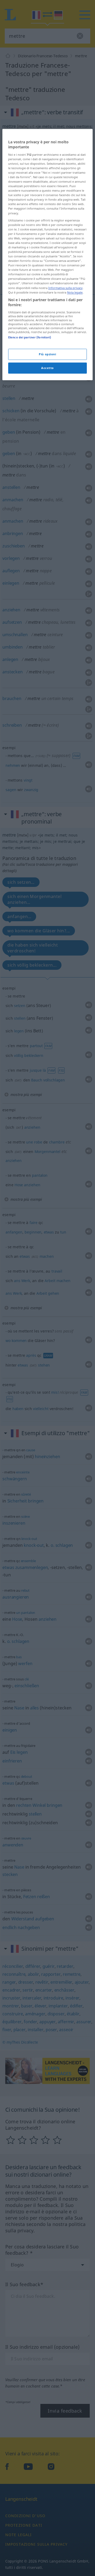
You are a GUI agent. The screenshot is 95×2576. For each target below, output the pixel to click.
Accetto (47, 368)
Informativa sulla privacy (65, 288)
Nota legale (75, 292)
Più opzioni (47, 354)
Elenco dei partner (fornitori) (30, 337)
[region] (47, 255)
